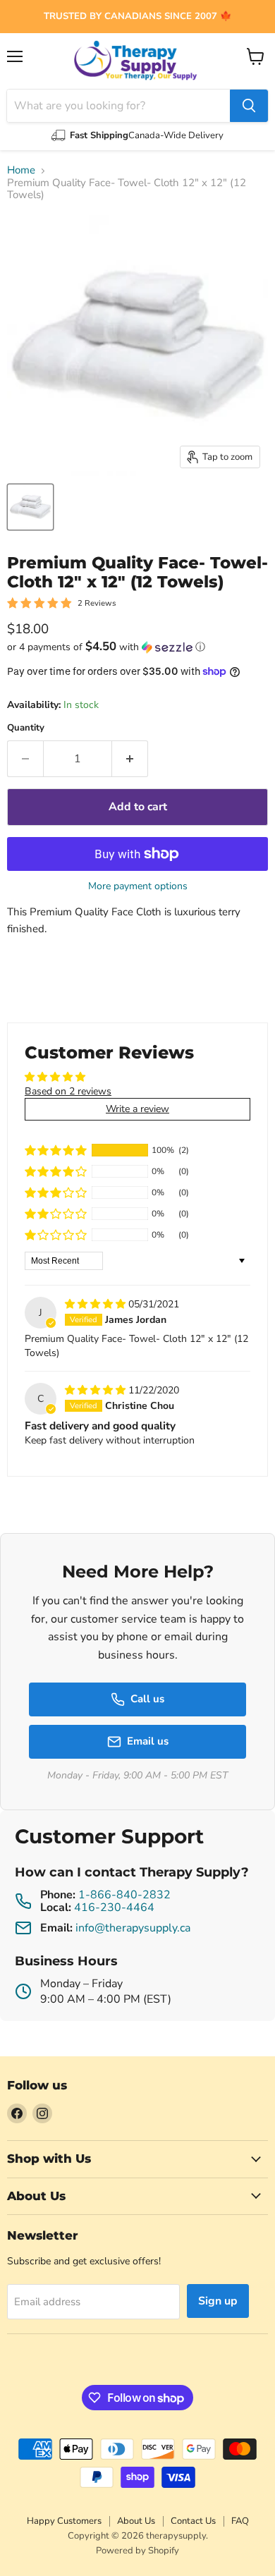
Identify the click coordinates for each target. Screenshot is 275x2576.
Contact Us (193, 2521)
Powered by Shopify (137, 2551)
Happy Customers (64, 2521)
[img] (97, 1304)
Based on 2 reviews (68, 1091)
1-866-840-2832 (124, 1895)
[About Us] (137, 17)
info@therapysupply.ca (133, 1928)
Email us (148, 1741)
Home (21, 170)
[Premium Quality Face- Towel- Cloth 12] (30, 507)
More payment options (138, 886)
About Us (136, 2521)
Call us (147, 1699)
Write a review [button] (137, 1109)
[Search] (249, 106)
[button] (137, 647)
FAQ (240, 2521)
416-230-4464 (114, 1907)
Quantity (26, 728)
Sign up (218, 2301)
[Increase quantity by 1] (130, 759)
